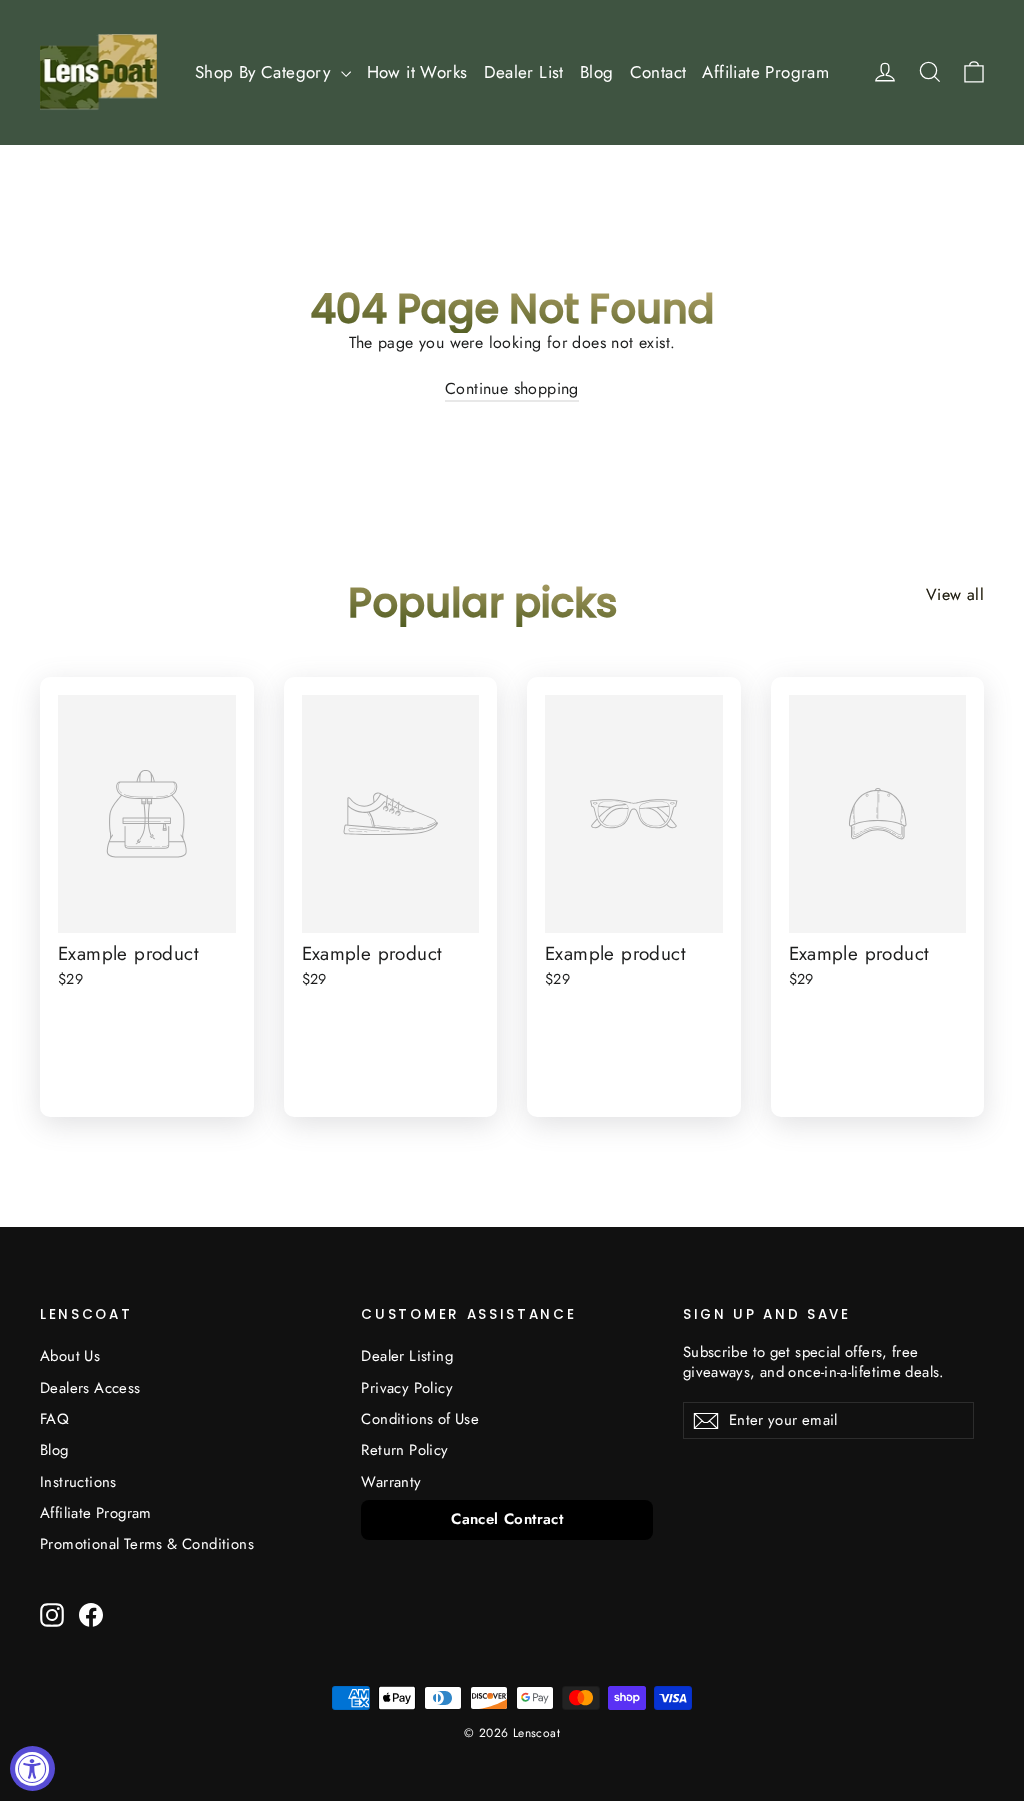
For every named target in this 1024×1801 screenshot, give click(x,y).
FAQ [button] (54, 1419)
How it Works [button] (417, 72)
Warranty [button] (391, 1482)
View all (955, 594)
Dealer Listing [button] (407, 1356)
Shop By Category (265, 72)
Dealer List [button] (524, 72)
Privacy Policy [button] (407, 1388)
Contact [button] (658, 72)
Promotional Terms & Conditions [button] (147, 1544)
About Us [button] (70, 1356)
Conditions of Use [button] (420, 1419)
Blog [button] (597, 72)
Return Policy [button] (404, 1450)
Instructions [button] (78, 1482)
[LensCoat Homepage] (98, 72)
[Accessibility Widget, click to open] (32, 1768)
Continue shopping (512, 388)
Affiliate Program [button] (765, 72)
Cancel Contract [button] (507, 1519)
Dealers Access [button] (90, 1388)
